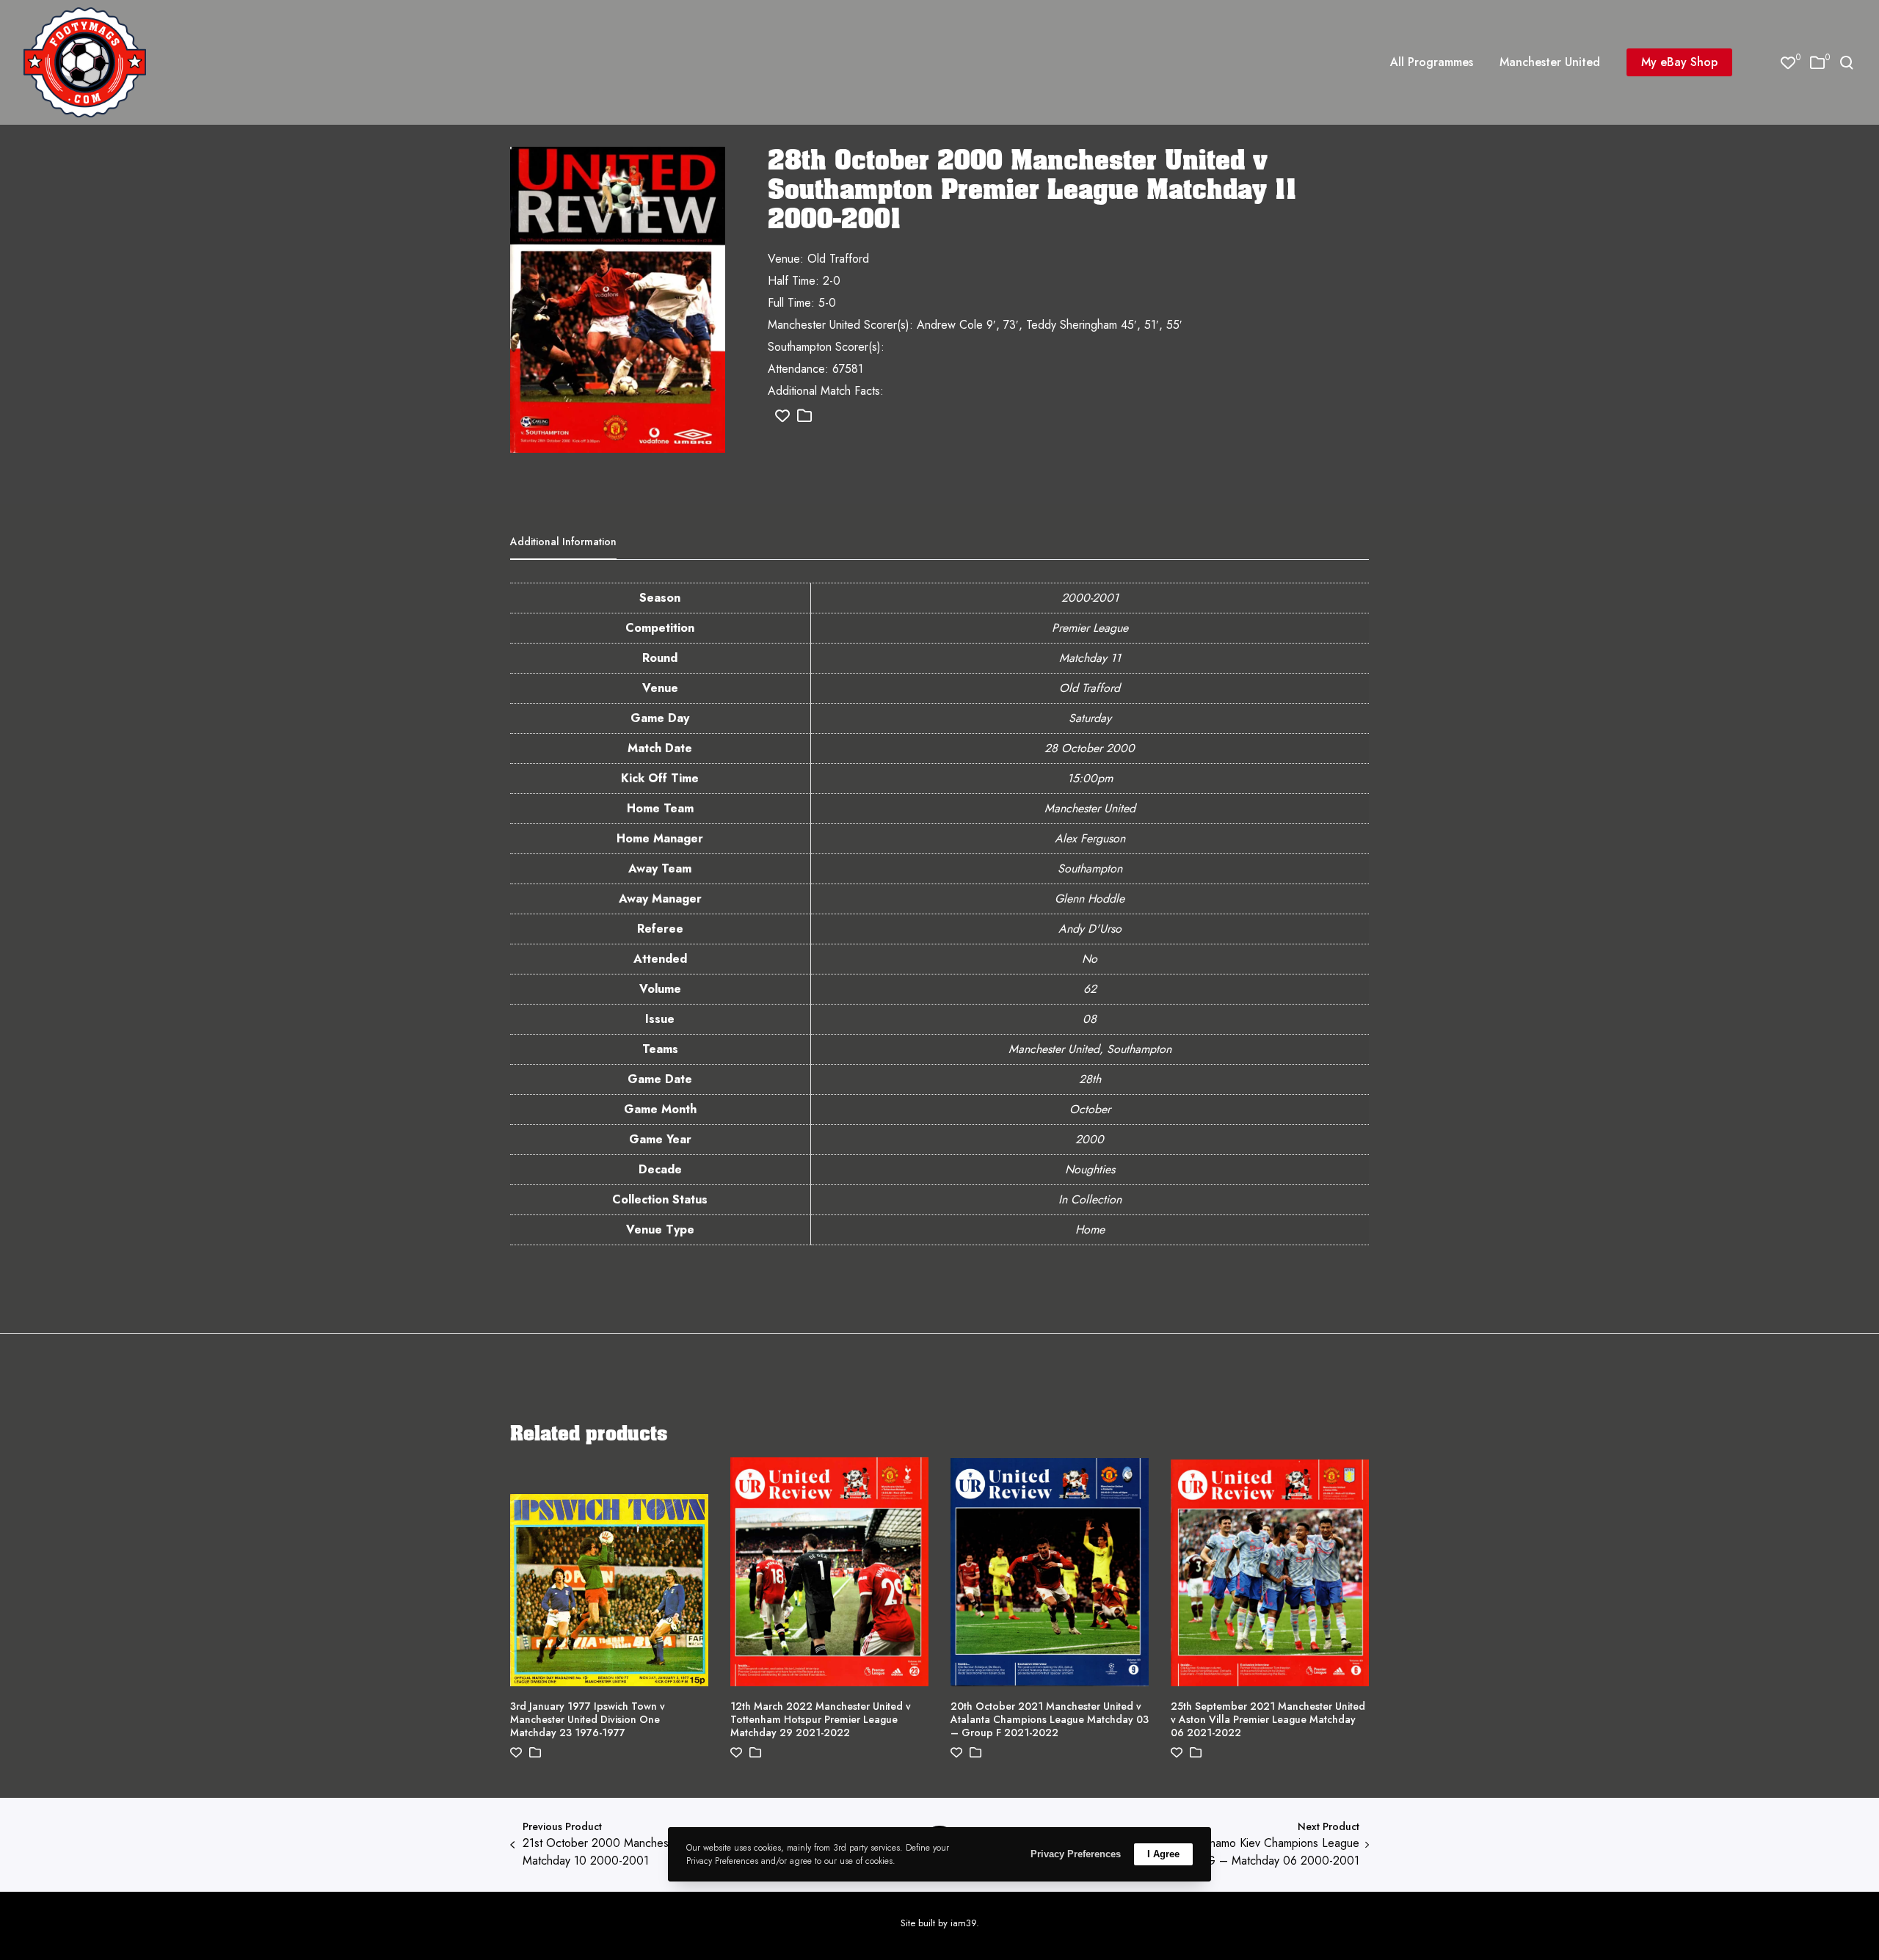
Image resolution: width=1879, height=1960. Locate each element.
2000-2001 (1090, 598)
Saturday (1090, 718)
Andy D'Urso (1090, 929)
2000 (1090, 1139)
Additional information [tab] (563, 542)
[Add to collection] (804, 416)
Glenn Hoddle (1090, 899)
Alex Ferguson (1090, 838)
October (1090, 1109)
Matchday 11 (1090, 658)
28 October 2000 (1090, 748)
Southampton (1090, 868)
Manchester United (1090, 808)
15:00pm (1090, 778)
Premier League (1090, 628)
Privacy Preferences (1076, 1854)
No (1090, 959)
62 (1090, 989)
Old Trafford (1090, 688)
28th (1090, 1079)
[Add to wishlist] (782, 416)
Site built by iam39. (940, 1923)
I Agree (1163, 1854)
